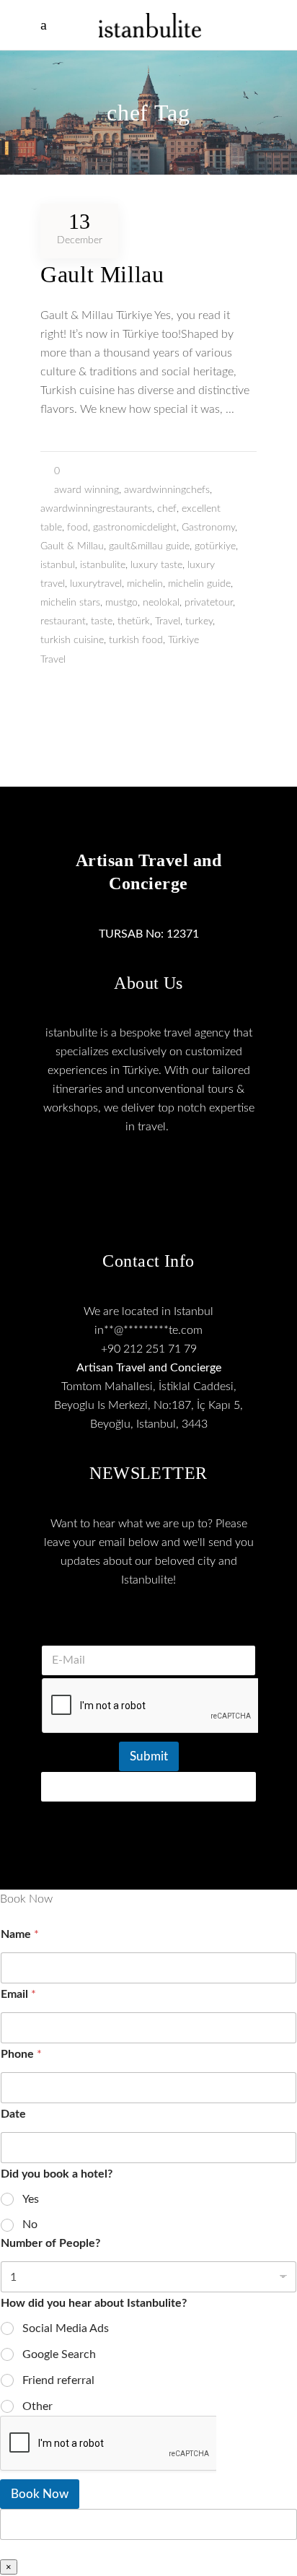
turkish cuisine (72, 640)
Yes (31, 2199)
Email (18, 1994)
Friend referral (58, 2380)
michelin (145, 584)
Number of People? (50, 2243)
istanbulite (103, 565)
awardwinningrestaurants (96, 509)
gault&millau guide (149, 546)
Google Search (59, 2354)
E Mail (148, 1627)
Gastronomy (208, 528)
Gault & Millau (72, 546)
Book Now (40, 2494)
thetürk (134, 621)
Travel (168, 621)
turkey (199, 621)
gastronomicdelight (135, 528)
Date (13, 2114)
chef (167, 509)
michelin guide (199, 584)
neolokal (161, 603)
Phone (21, 2054)
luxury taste (156, 565)
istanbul (58, 565)
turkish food (136, 640)
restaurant (63, 621)
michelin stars (70, 603)
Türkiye (183, 640)
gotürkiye (215, 546)
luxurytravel (96, 584)
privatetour (209, 603)
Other (37, 2406)
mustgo (121, 603)
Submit (149, 1756)
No (30, 2224)
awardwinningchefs (167, 490)
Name (20, 1934)
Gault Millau (102, 274)
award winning (87, 490)
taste (102, 621)
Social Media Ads (66, 2328)
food (77, 528)
